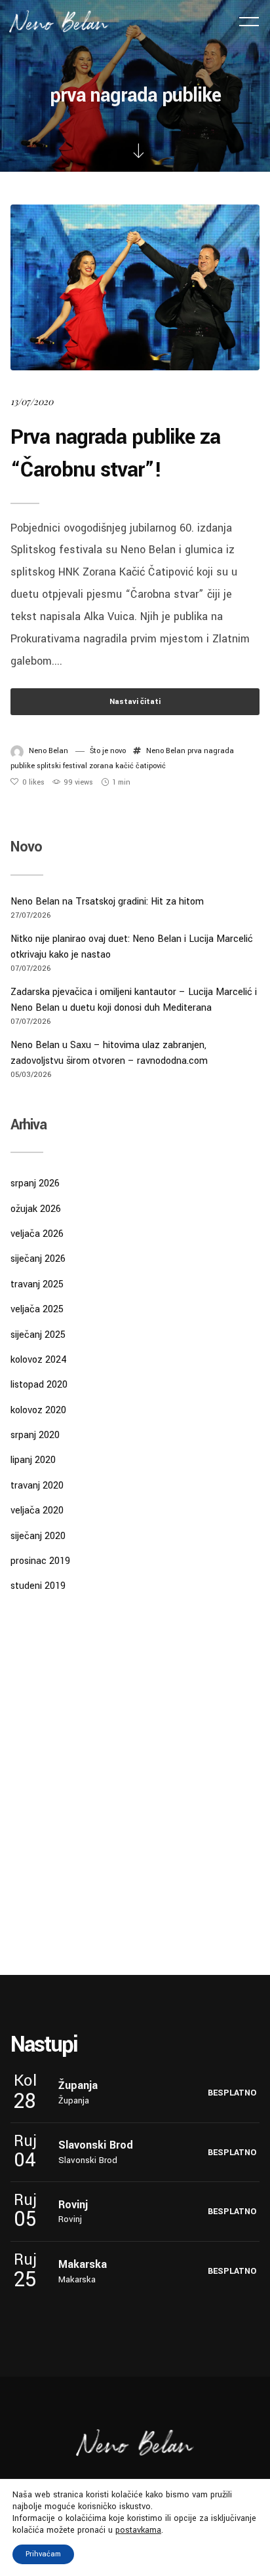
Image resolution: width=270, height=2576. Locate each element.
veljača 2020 (37, 1511)
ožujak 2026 (36, 1209)
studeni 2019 (38, 1586)
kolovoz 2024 (39, 1360)
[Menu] (249, 21)
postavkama (138, 2530)
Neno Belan (48, 751)
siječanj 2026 (38, 1259)
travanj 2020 (37, 1486)
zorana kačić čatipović (127, 766)
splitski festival (62, 766)
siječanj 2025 (38, 1335)
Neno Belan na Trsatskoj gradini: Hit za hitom (107, 902)
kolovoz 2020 (38, 1410)
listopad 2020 (39, 1385)
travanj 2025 (37, 1284)
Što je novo (108, 751)
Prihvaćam (43, 2554)
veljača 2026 (37, 1234)
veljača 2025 (37, 1309)
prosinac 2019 (40, 1561)
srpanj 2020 (35, 1435)
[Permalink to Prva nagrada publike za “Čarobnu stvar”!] (135, 287)
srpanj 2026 (35, 1183)
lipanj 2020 (33, 1460)
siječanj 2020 (38, 1536)
